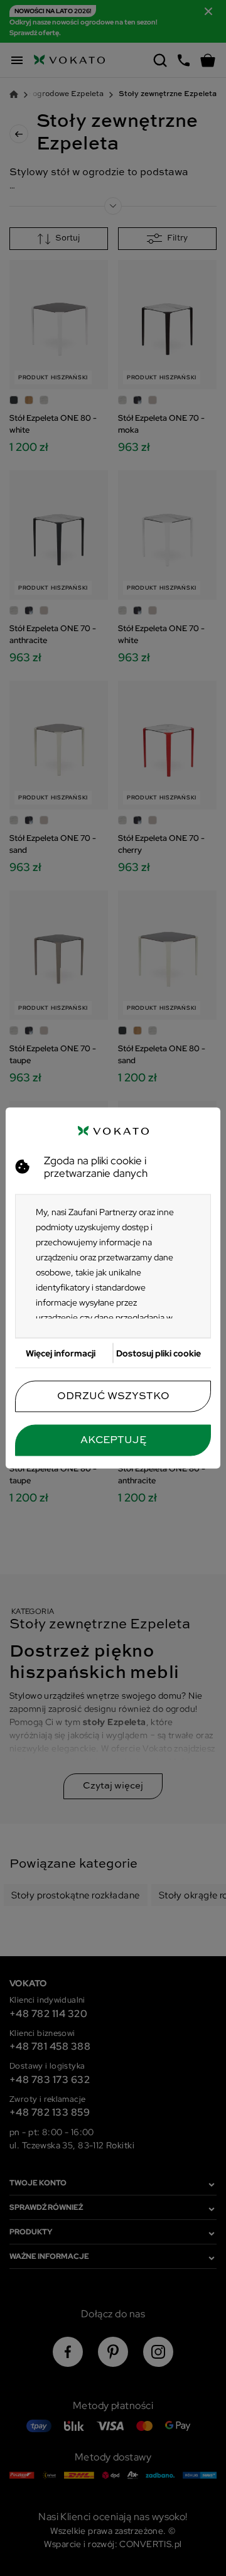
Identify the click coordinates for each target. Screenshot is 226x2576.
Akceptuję (113, 1441)
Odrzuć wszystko (113, 1397)
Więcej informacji (61, 1353)
